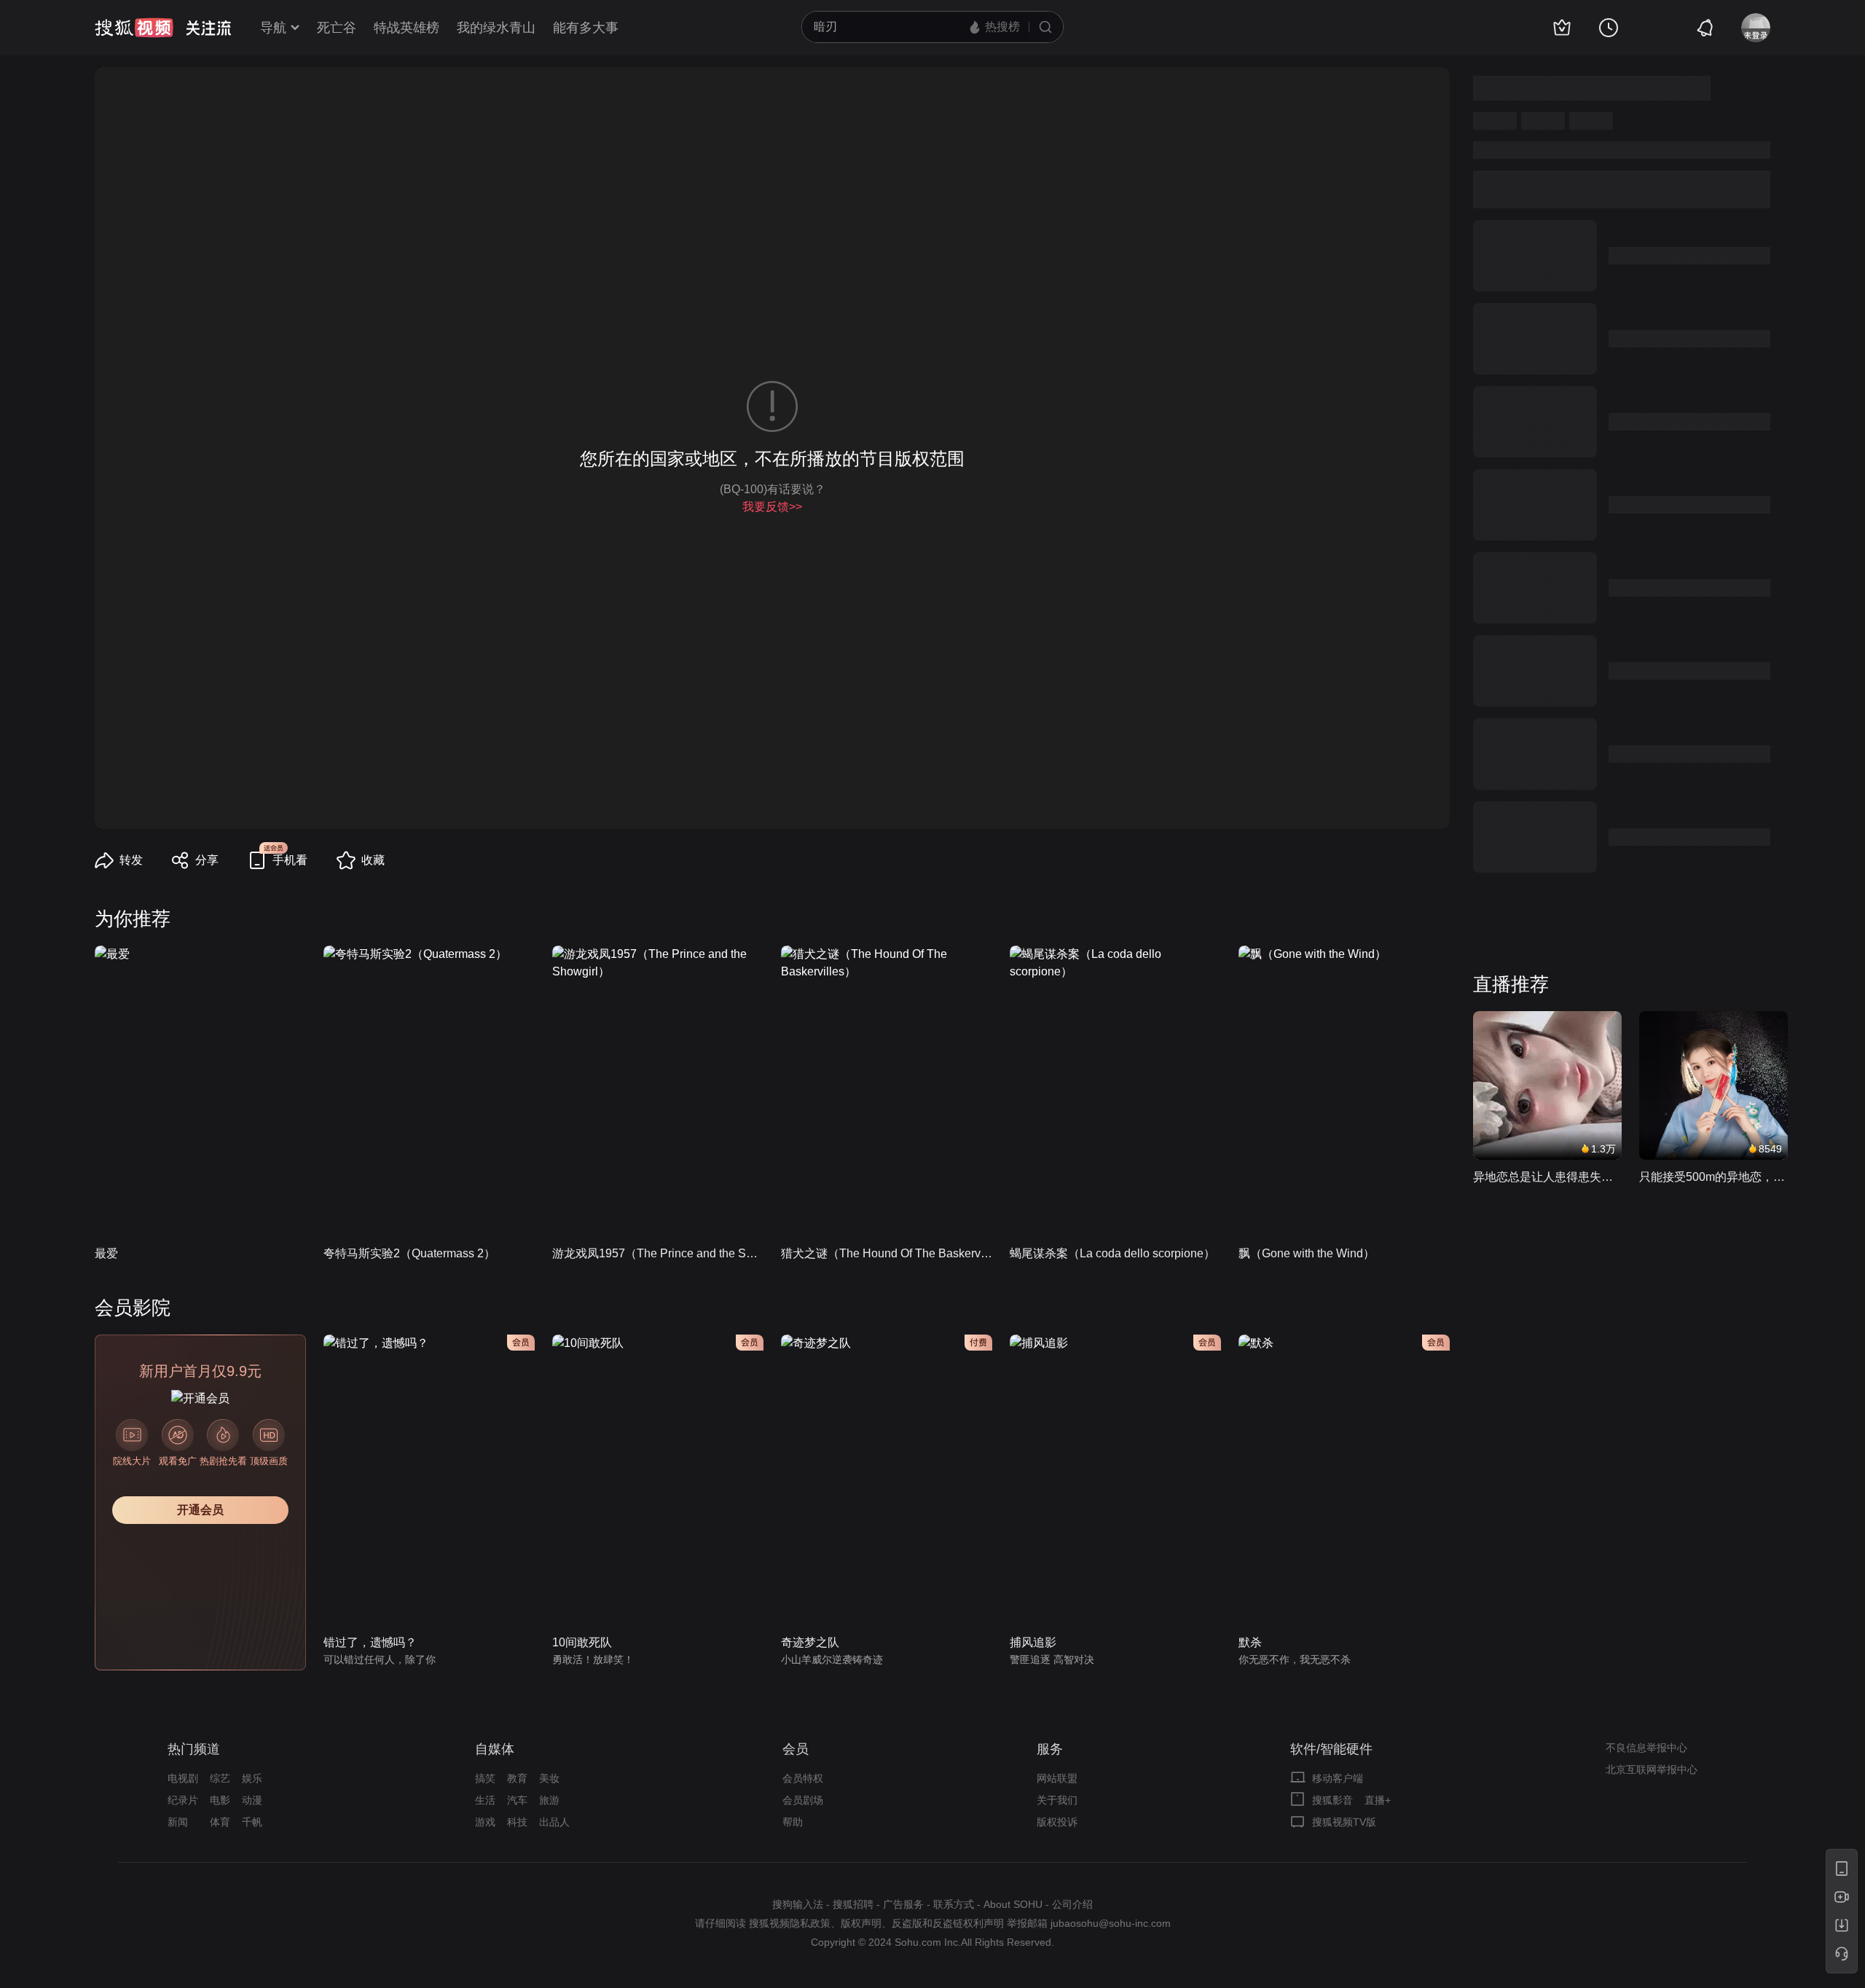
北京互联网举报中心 (1652, 1769)
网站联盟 (1057, 1778)
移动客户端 (1338, 1778)
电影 (220, 1800)
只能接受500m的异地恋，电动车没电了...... (1713, 1177)
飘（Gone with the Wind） (1307, 1253)
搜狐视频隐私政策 (790, 1923)
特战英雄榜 (407, 28)
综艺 (220, 1778)
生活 (485, 1800)
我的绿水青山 (496, 28)
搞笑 (485, 1778)
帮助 (793, 1822)
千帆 (252, 1822)
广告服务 (903, 1904)
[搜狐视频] (134, 28)
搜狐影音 (1332, 1800)
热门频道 (194, 1749)
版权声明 (861, 1923)
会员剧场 (803, 1800)
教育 (517, 1778)
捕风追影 (1033, 1642)
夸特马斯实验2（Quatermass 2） (409, 1253)
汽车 (517, 1800)
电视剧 (183, 1778)
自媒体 (495, 1749)
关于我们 (1057, 1800)
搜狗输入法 (798, 1904)
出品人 (554, 1822)
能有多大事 (586, 28)
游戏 (485, 1822)
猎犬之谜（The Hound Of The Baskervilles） (887, 1253)
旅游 (549, 1800)
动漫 (252, 1800)
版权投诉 (1057, 1822)
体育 (220, 1822)
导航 (273, 28)
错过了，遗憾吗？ (370, 1642)
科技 (517, 1822)
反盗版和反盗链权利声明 (948, 1923)
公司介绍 (1072, 1904)
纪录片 (183, 1800)
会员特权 (803, 1778)
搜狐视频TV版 (1344, 1822)
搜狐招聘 (853, 1904)
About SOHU (1013, 1904)
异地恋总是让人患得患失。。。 (1547, 1177)
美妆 (549, 1778)
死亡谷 (337, 28)
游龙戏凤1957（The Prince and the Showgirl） (658, 1253)
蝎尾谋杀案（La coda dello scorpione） (1112, 1253)
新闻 (178, 1822)
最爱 (106, 1253)
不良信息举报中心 (1646, 1748)
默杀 (1250, 1642)
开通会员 (200, 1510)
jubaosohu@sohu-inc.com (1111, 1923)
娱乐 (252, 1778)
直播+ (1378, 1800)
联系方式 (954, 1904)
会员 (796, 1749)
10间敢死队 (582, 1642)
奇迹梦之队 (810, 1642)
